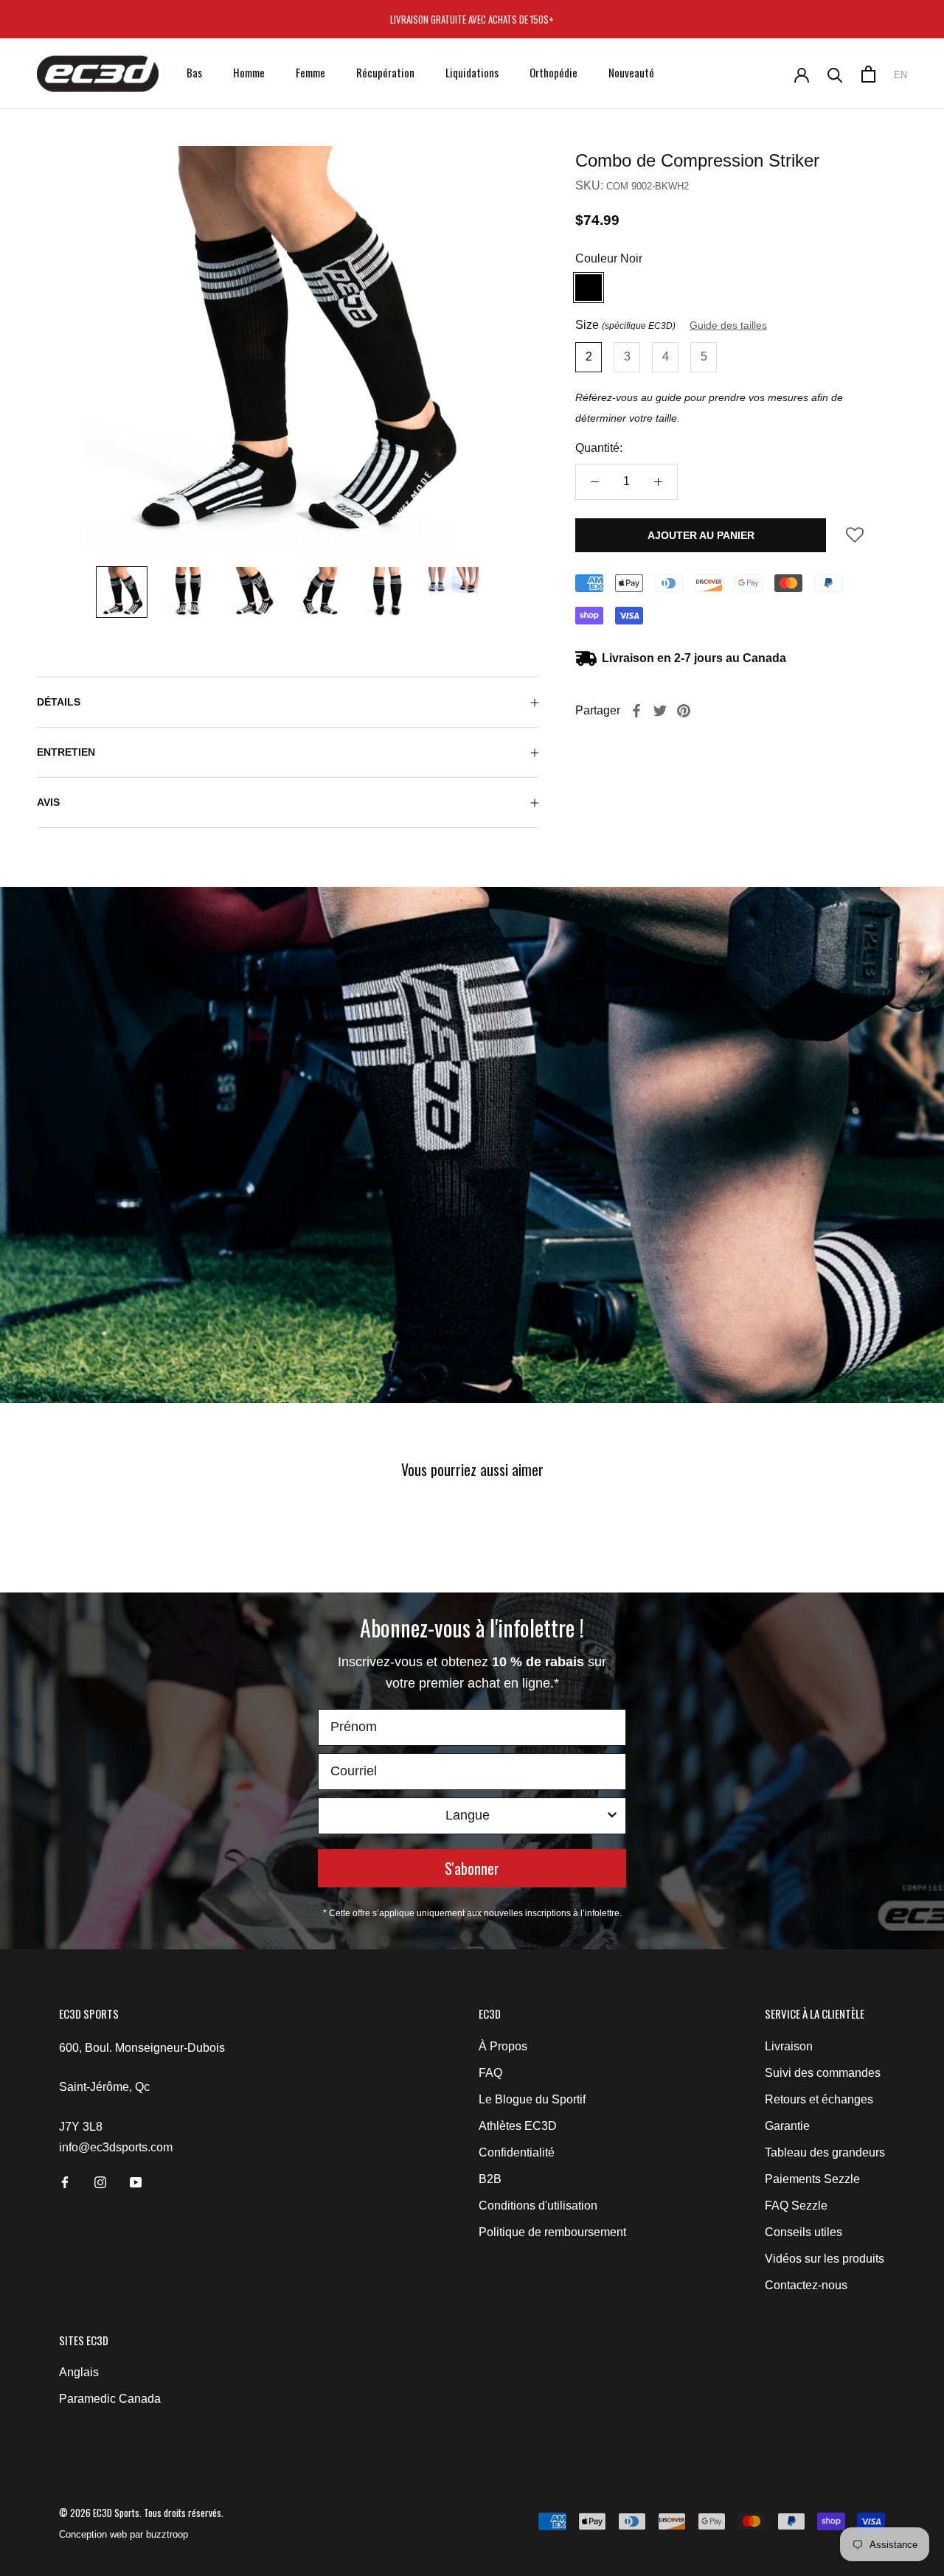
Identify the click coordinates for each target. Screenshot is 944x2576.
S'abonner (472, 1868)
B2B (490, 2179)
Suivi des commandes (823, 2073)
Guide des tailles (728, 325)
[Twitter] (660, 711)
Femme (310, 72)
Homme (249, 72)
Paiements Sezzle (812, 2179)
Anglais (79, 2372)
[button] (855, 540)
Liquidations (472, 72)
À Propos (503, 2046)
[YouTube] (136, 2182)
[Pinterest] (684, 711)
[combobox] (468, 1816)
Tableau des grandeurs (825, 2152)
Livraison (789, 2046)
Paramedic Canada (110, 2399)
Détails (59, 702)
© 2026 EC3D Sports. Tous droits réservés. (141, 2513)
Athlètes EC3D (518, 2126)
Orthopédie (553, 72)
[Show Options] (612, 1816)
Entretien (66, 752)
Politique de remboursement (552, 2232)
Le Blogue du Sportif (532, 2099)
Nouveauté (631, 72)
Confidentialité (517, 2152)
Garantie (787, 2126)
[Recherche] (835, 74)
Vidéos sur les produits (825, 2259)
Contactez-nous (806, 2285)
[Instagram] (100, 2182)
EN (900, 75)
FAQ (490, 2073)
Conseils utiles (804, 2232)
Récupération (385, 72)
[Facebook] (636, 711)
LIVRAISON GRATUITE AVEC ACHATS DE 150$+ (472, 19)
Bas (194, 72)
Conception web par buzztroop (124, 2534)
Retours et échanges (819, 2099)
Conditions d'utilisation (538, 2206)
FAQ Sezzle (796, 2206)
